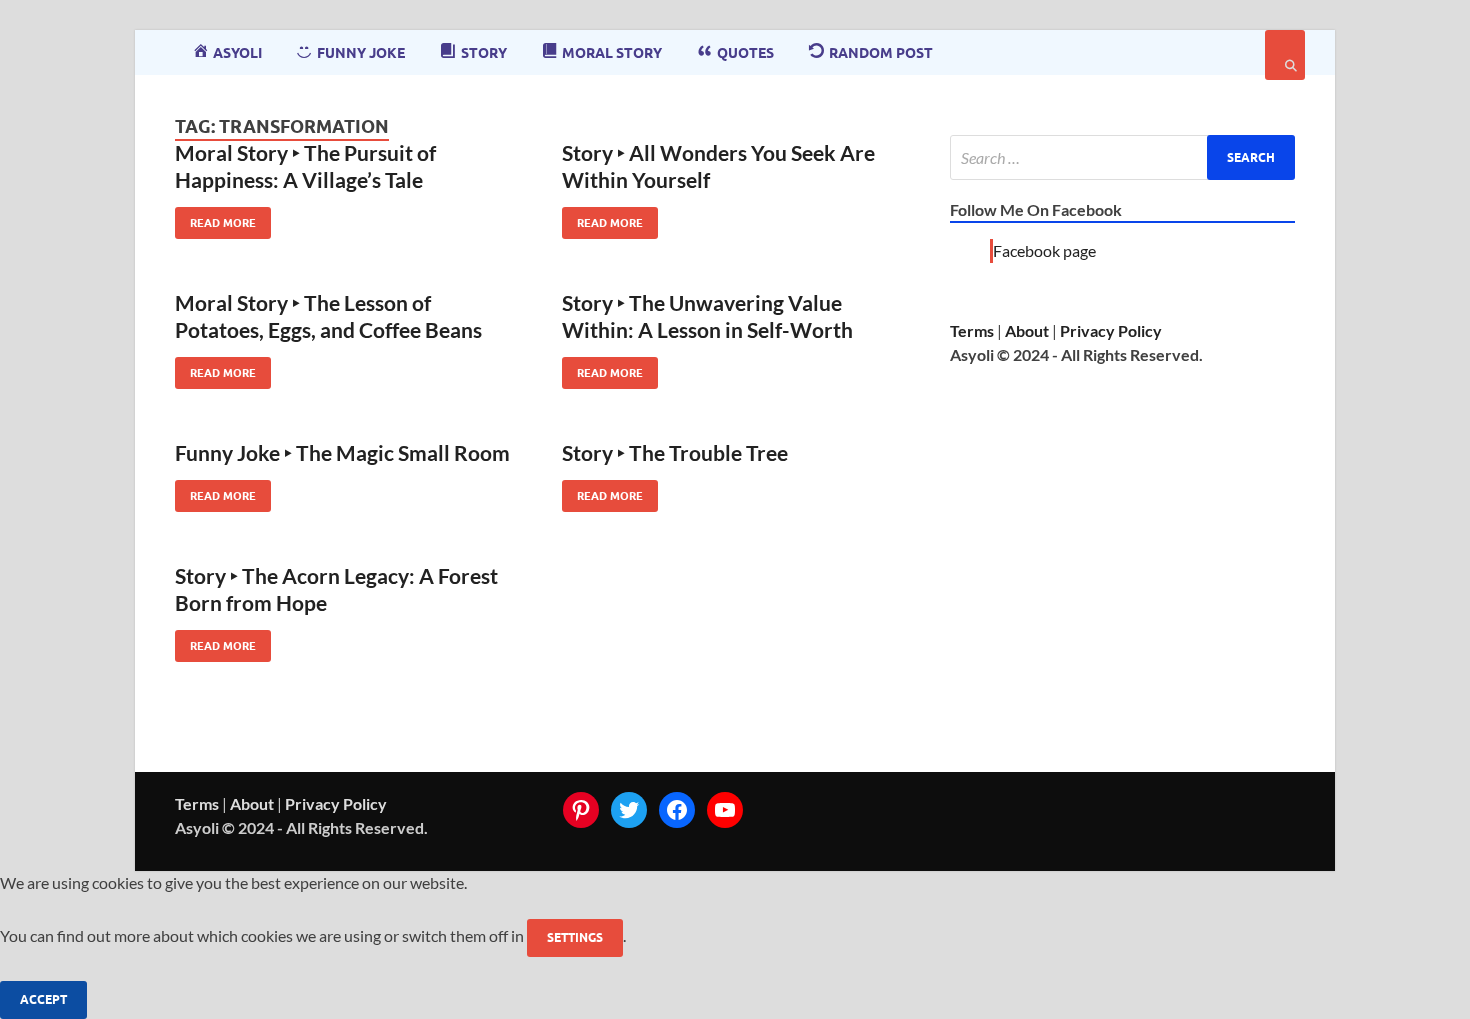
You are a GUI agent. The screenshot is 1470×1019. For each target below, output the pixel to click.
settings (575, 937)
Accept (43, 999)
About (1027, 330)
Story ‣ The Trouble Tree (675, 452)
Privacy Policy (1111, 330)
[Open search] (1285, 55)
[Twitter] (629, 810)
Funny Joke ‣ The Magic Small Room (342, 452)
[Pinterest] (581, 810)
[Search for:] (1122, 157)
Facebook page (1044, 250)
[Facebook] (677, 810)
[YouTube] (725, 810)
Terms (972, 330)
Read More (215, 218)
